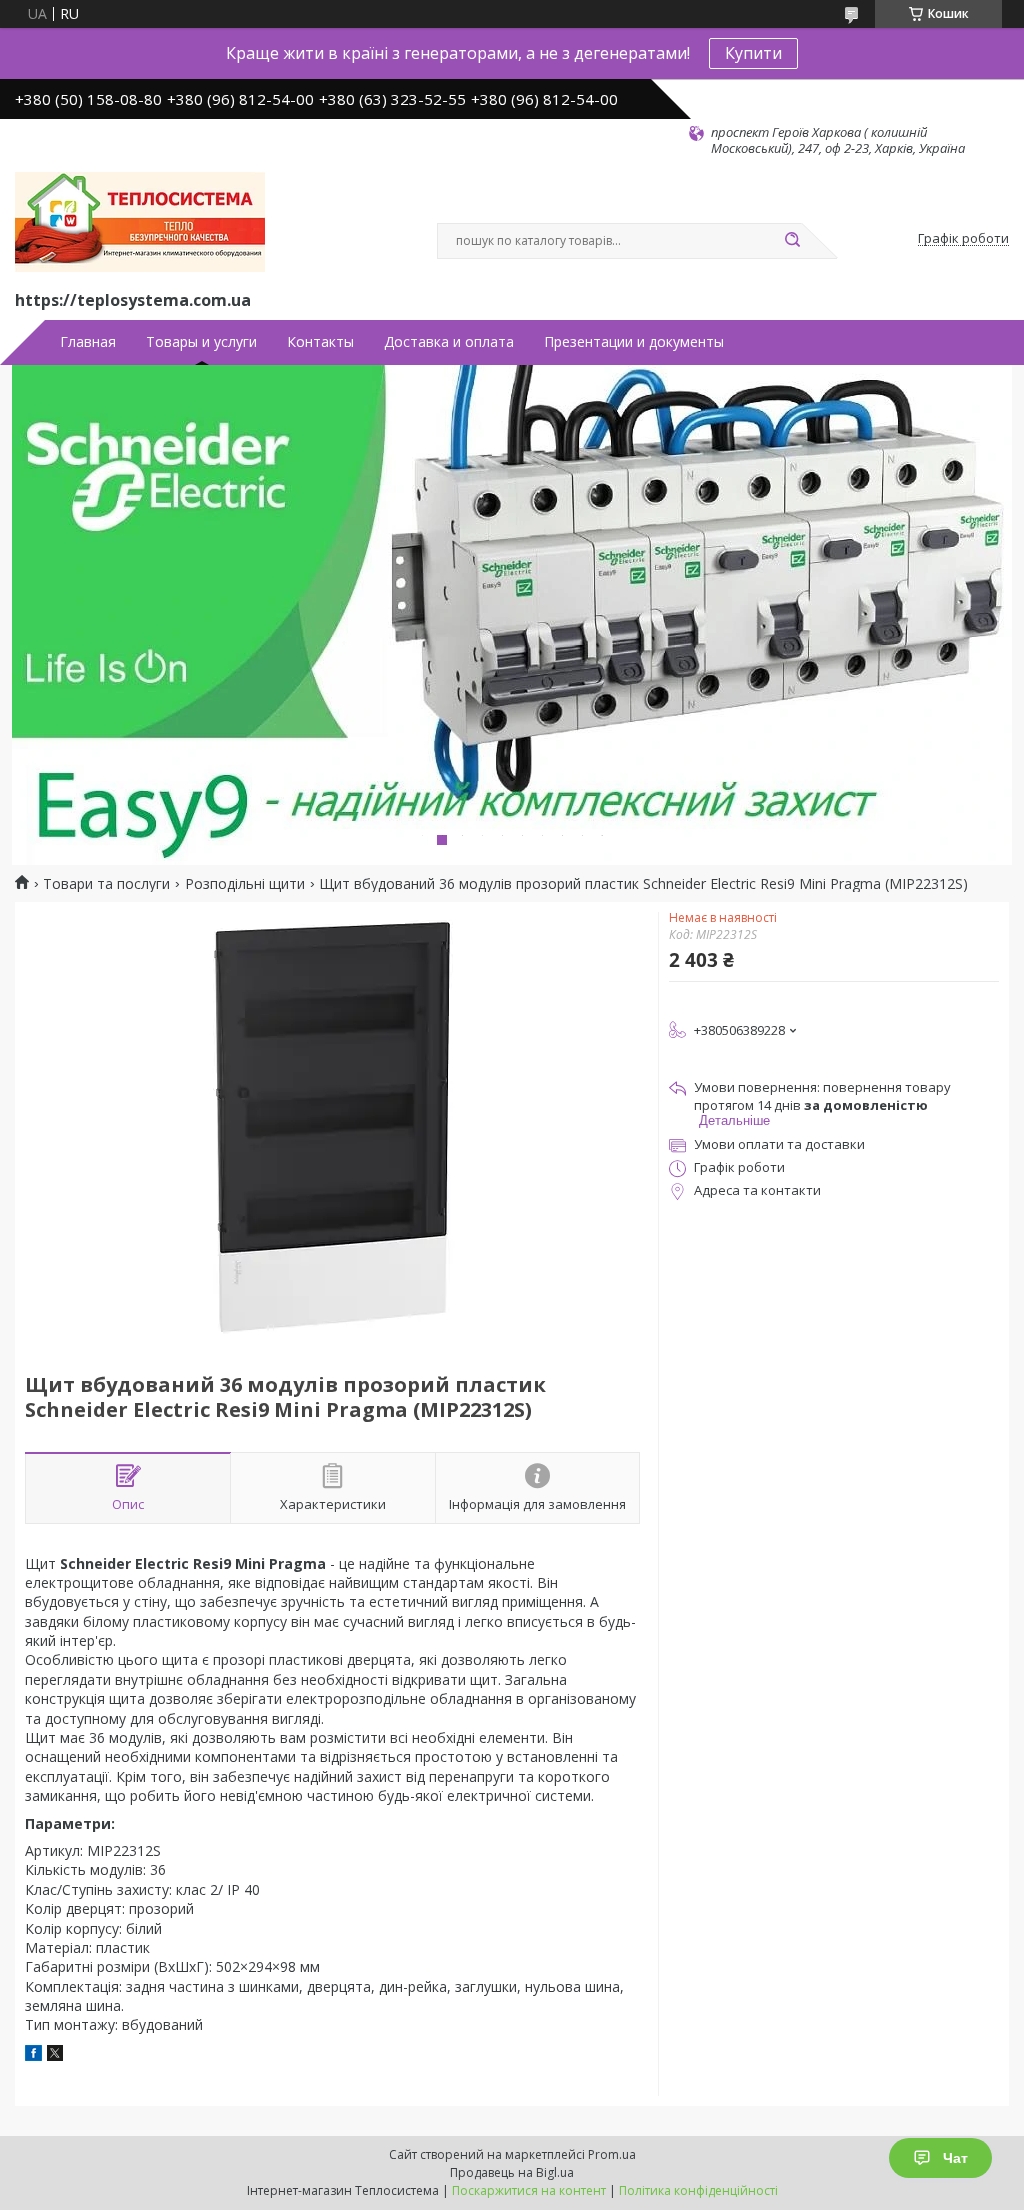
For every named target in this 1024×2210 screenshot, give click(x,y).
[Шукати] (792, 241)
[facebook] (33, 2055)
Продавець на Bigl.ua (512, 2172)
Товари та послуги (106, 884)
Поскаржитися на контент (529, 2190)
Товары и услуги (201, 342)
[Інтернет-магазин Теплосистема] (140, 222)
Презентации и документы (634, 342)
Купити (753, 53)
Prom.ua (612, 2154)
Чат (955, 2158)
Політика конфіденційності (698, 2190)
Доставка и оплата (449, 342)
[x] (55, 2055)
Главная (88, 342)
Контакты (320, 342)
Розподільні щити (245, 884)
